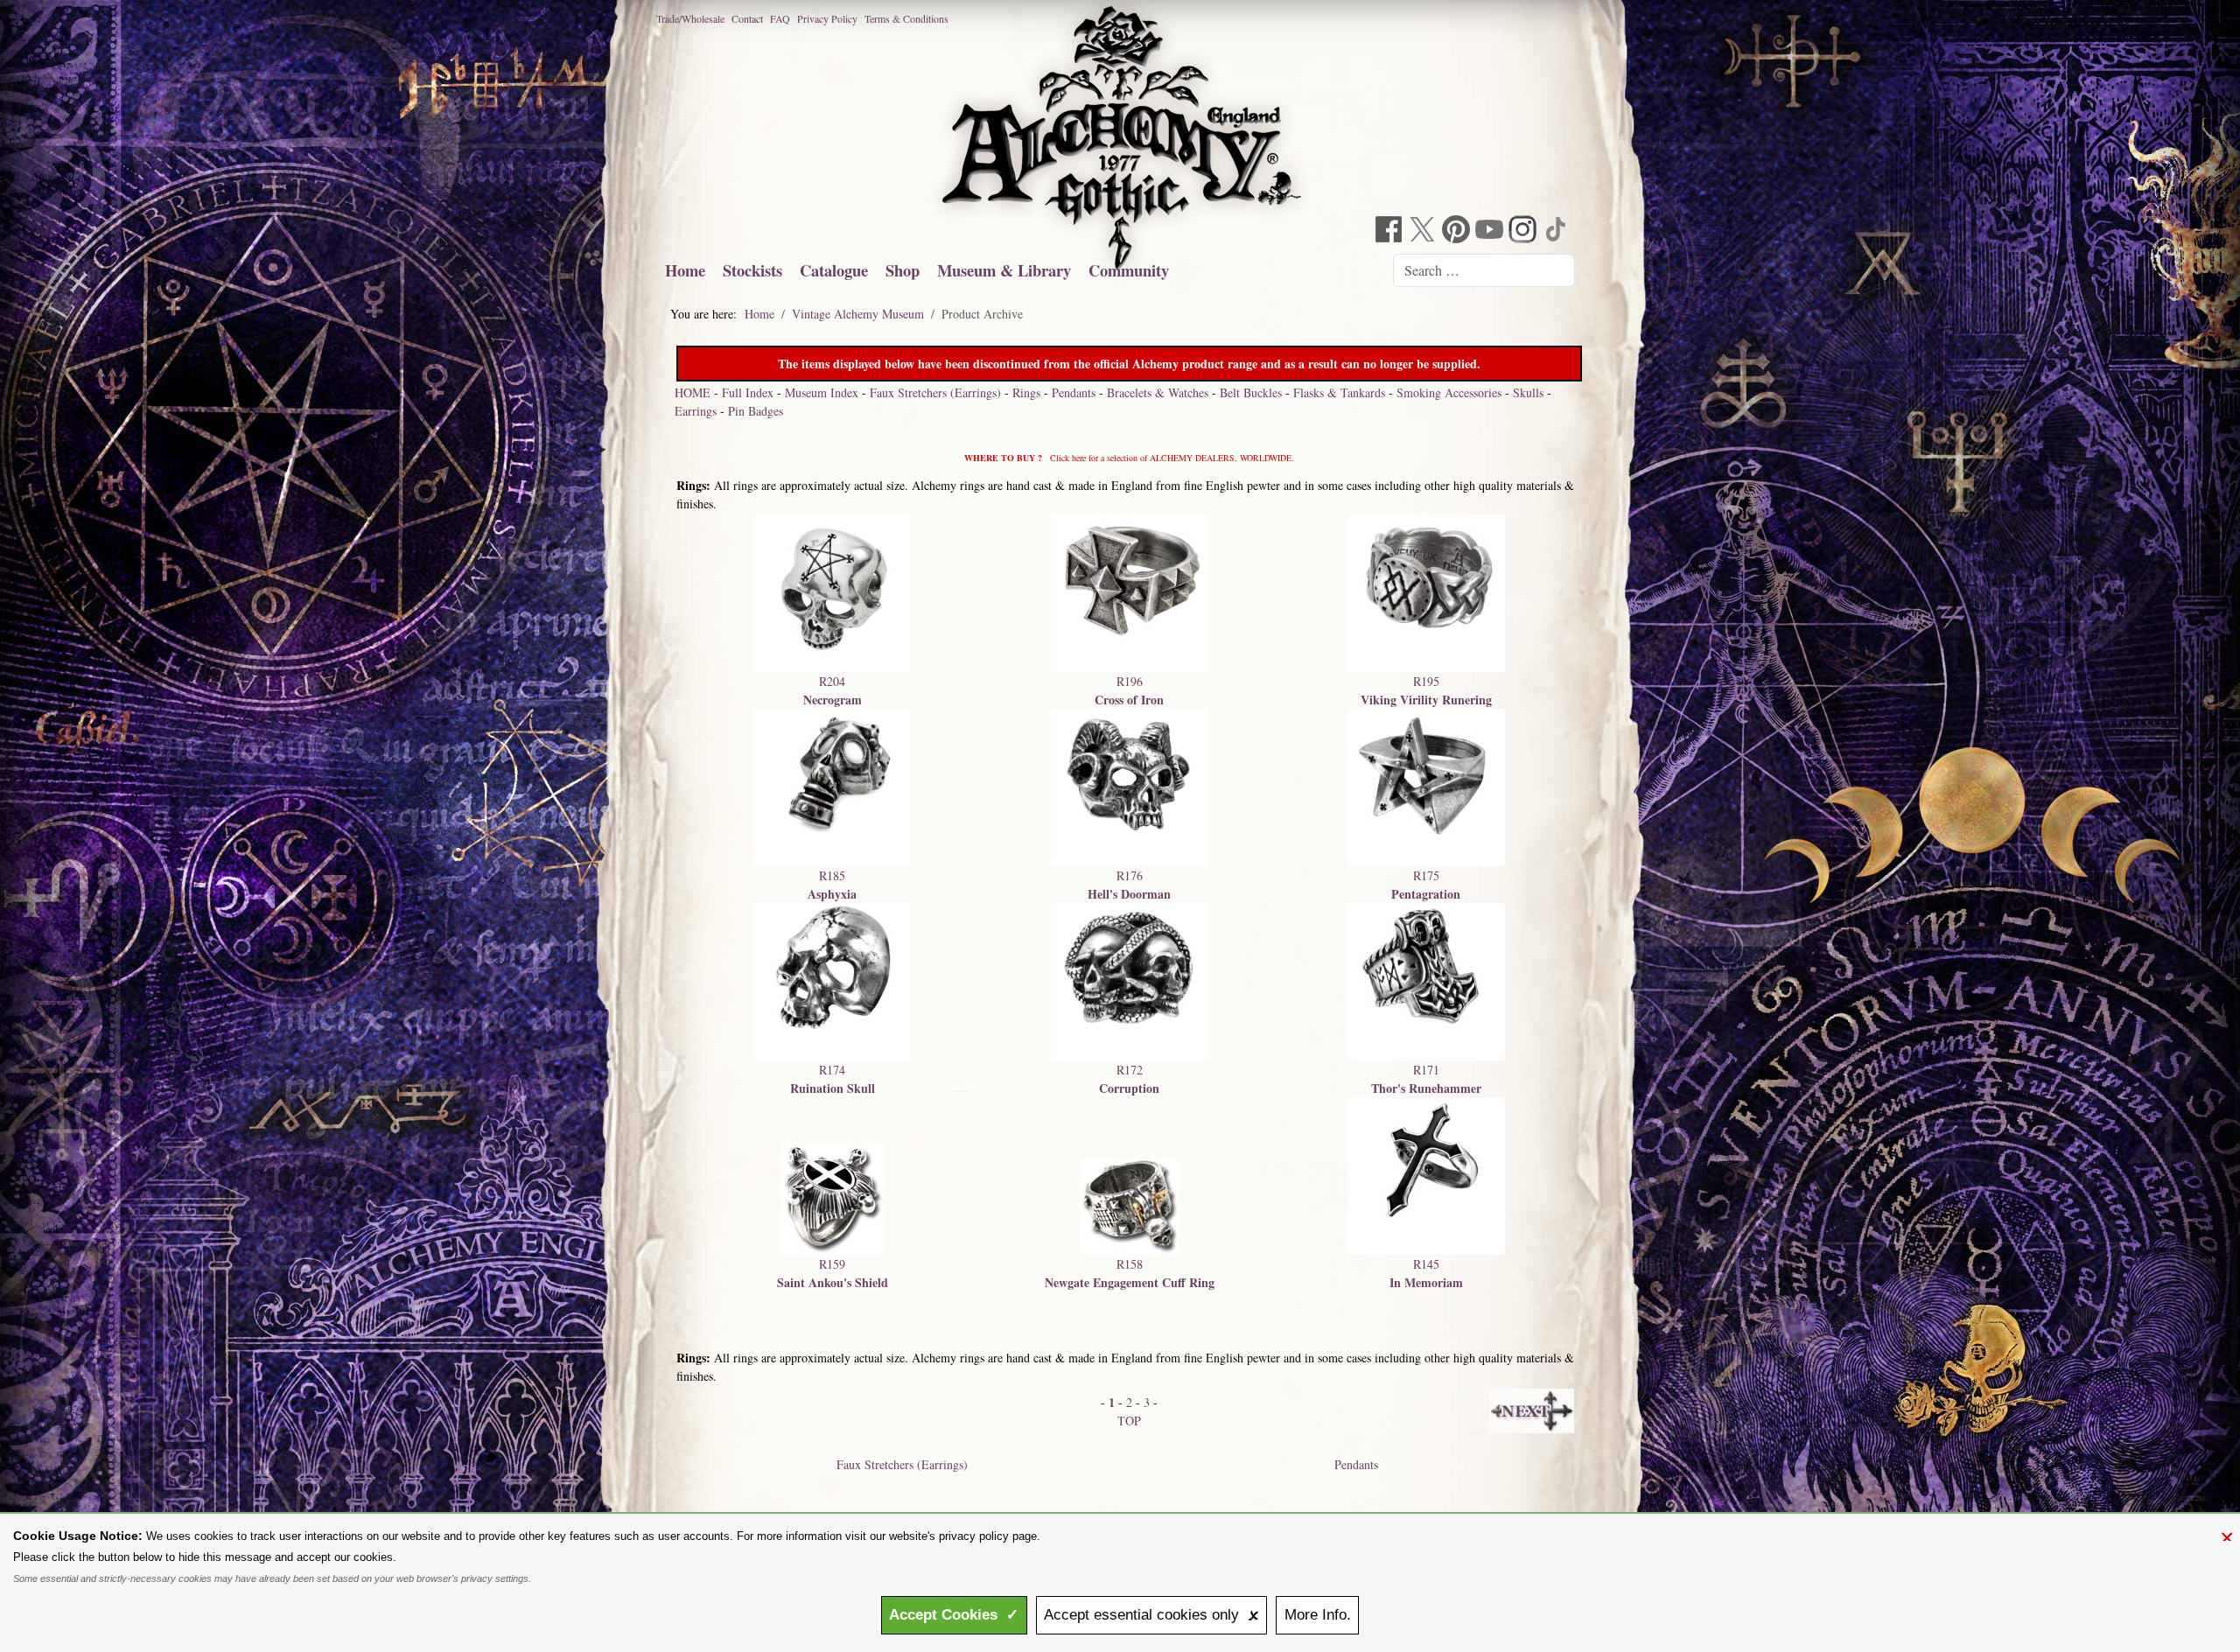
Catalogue (834, 270)
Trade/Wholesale (690, 18)
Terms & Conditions (906, 18)
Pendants (1074, 392)
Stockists (752, 270)
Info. (1318, 1615)
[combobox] (1484, 270)
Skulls (1528, 392)
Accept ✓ (954, 1615)
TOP (1129, 1421)
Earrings (696, 411)
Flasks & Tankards (1339, 392)
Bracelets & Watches (1158, 392)
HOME (693, 392)
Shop (903, 270)
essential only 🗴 (1151, 1615)
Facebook (1391, 231)
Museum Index (822, 392)
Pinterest (1458, 231)
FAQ (780, 18)
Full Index (748, 392)
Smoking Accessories (1449, 392)
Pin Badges (756, 411)
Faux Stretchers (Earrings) (935, 392)
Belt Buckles (1251, 392)
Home (685, 270)
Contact (747, 18)
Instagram (1524, 231)
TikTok (1557, 231)
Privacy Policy (827, 18)
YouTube (1491, 231)
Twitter (1424, 231)
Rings (1026, 392)
